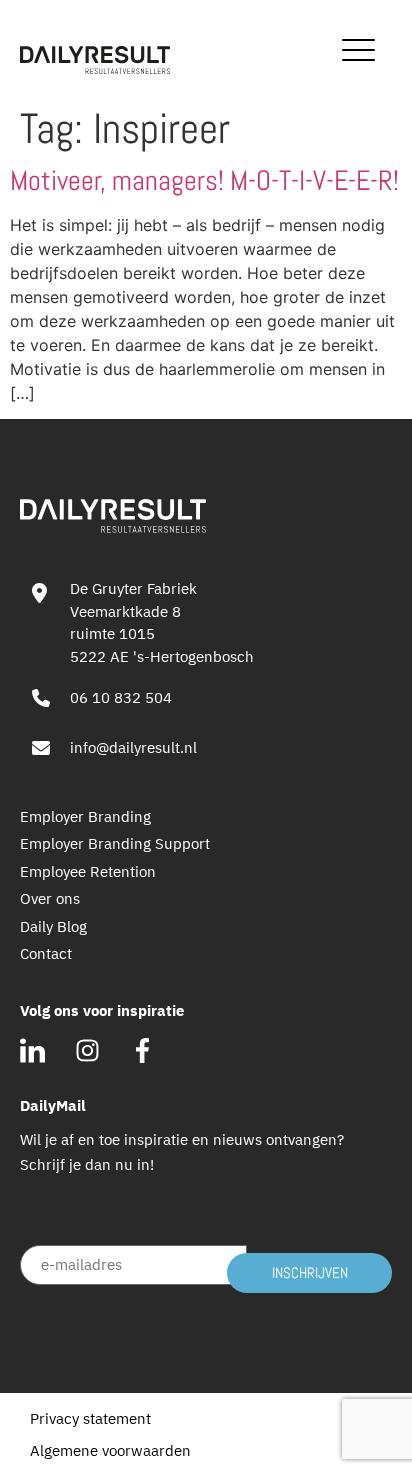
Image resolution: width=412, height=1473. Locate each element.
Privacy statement (90, 1418)
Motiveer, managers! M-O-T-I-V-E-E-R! (204, 180)
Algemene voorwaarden (110, 1450)
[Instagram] (87, 1050)
